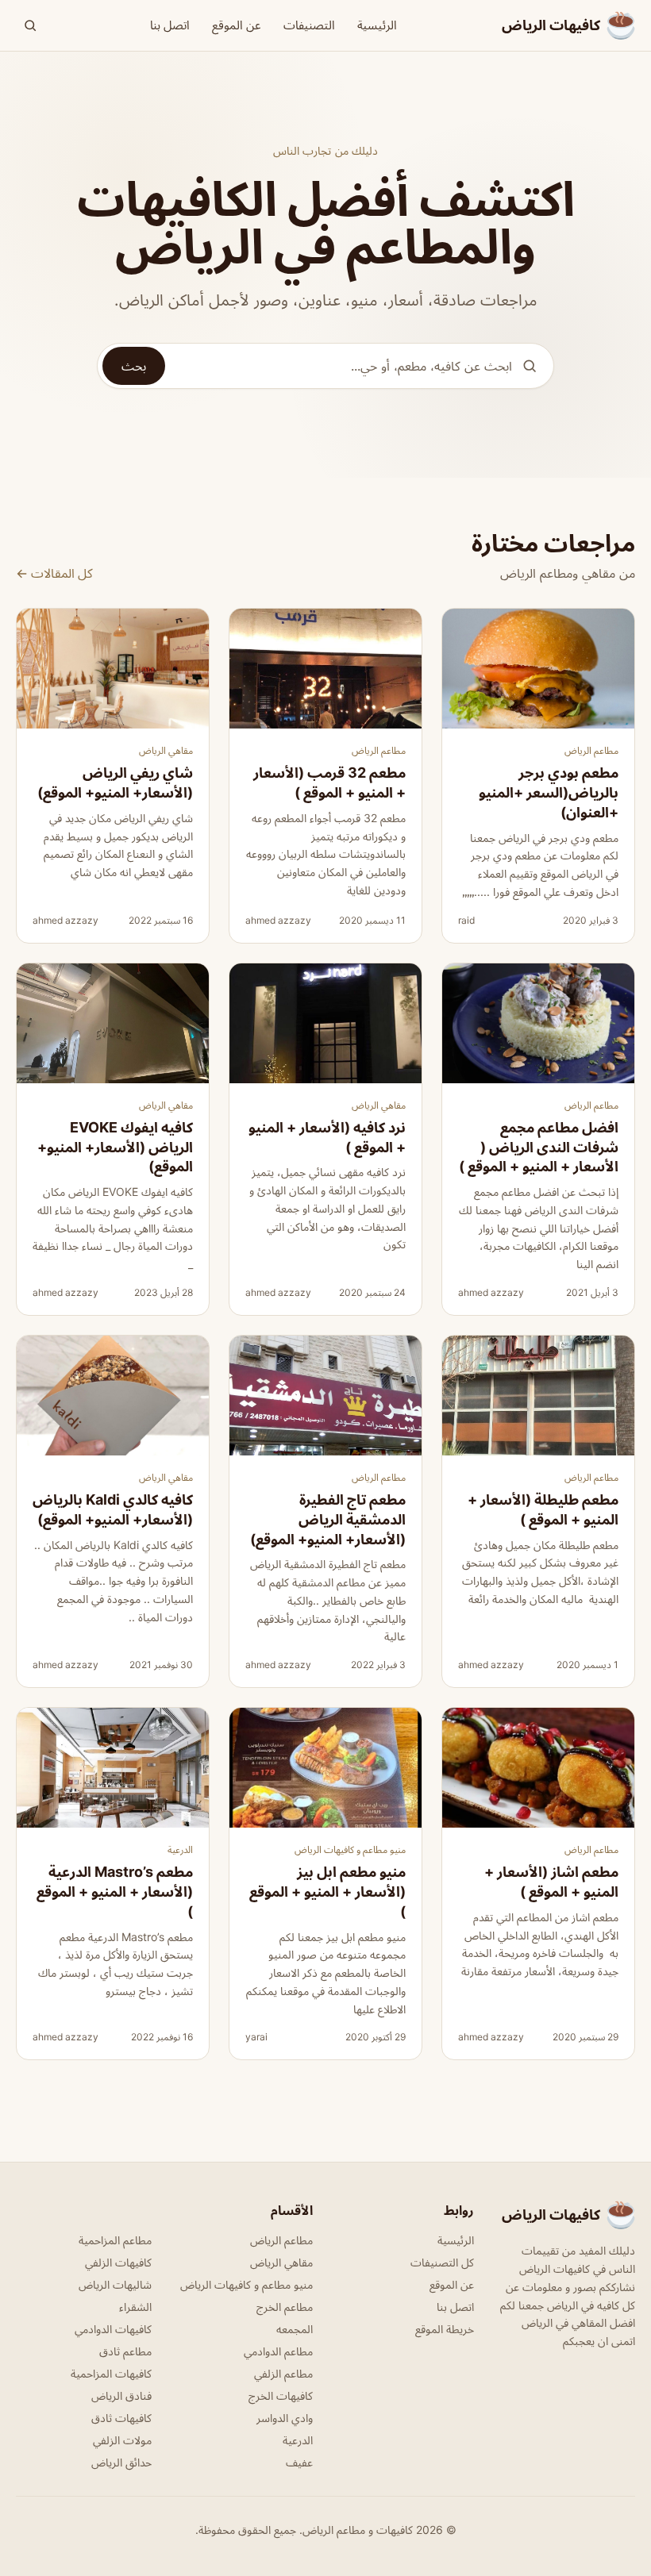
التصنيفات (309, 25)
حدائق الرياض (121, 2462)
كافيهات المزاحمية (111, 2373)
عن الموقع (237, 25)
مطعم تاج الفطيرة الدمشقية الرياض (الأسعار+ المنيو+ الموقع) (328, 1519)
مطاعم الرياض (591, 750)
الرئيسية (377, 25)
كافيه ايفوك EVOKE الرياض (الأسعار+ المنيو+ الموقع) (115, 1147)
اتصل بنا (170, 25)
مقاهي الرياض (166, 750)
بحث (134, 366)
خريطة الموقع (445, 2329)
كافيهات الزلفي (118, 2262)
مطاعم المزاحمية (115, 2240)
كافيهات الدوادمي (113, 2329)
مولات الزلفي (122, 2440)
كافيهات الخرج (281, 2395)
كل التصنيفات (442, 2262)
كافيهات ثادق (121, 2418)
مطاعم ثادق (125, 2351)
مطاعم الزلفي (283, 2373)
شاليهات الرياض (115, 2284)
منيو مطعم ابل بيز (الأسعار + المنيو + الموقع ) (327, 1892)
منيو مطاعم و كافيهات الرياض (350, 1849)
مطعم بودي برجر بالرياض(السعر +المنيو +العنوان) (549, 792)
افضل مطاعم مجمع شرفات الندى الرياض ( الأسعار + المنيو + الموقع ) (539, 1147)
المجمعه (295, 2329)
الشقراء (135, 2307)
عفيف (299, 2462)
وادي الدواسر (285, 2418)
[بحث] (30, 25)
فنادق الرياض (121, 2395)
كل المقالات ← (54, 573)
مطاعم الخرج (285, 2307)
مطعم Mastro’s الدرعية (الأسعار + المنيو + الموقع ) (115, 1892)
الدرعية (180, 1849)
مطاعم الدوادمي (278, 2351)
